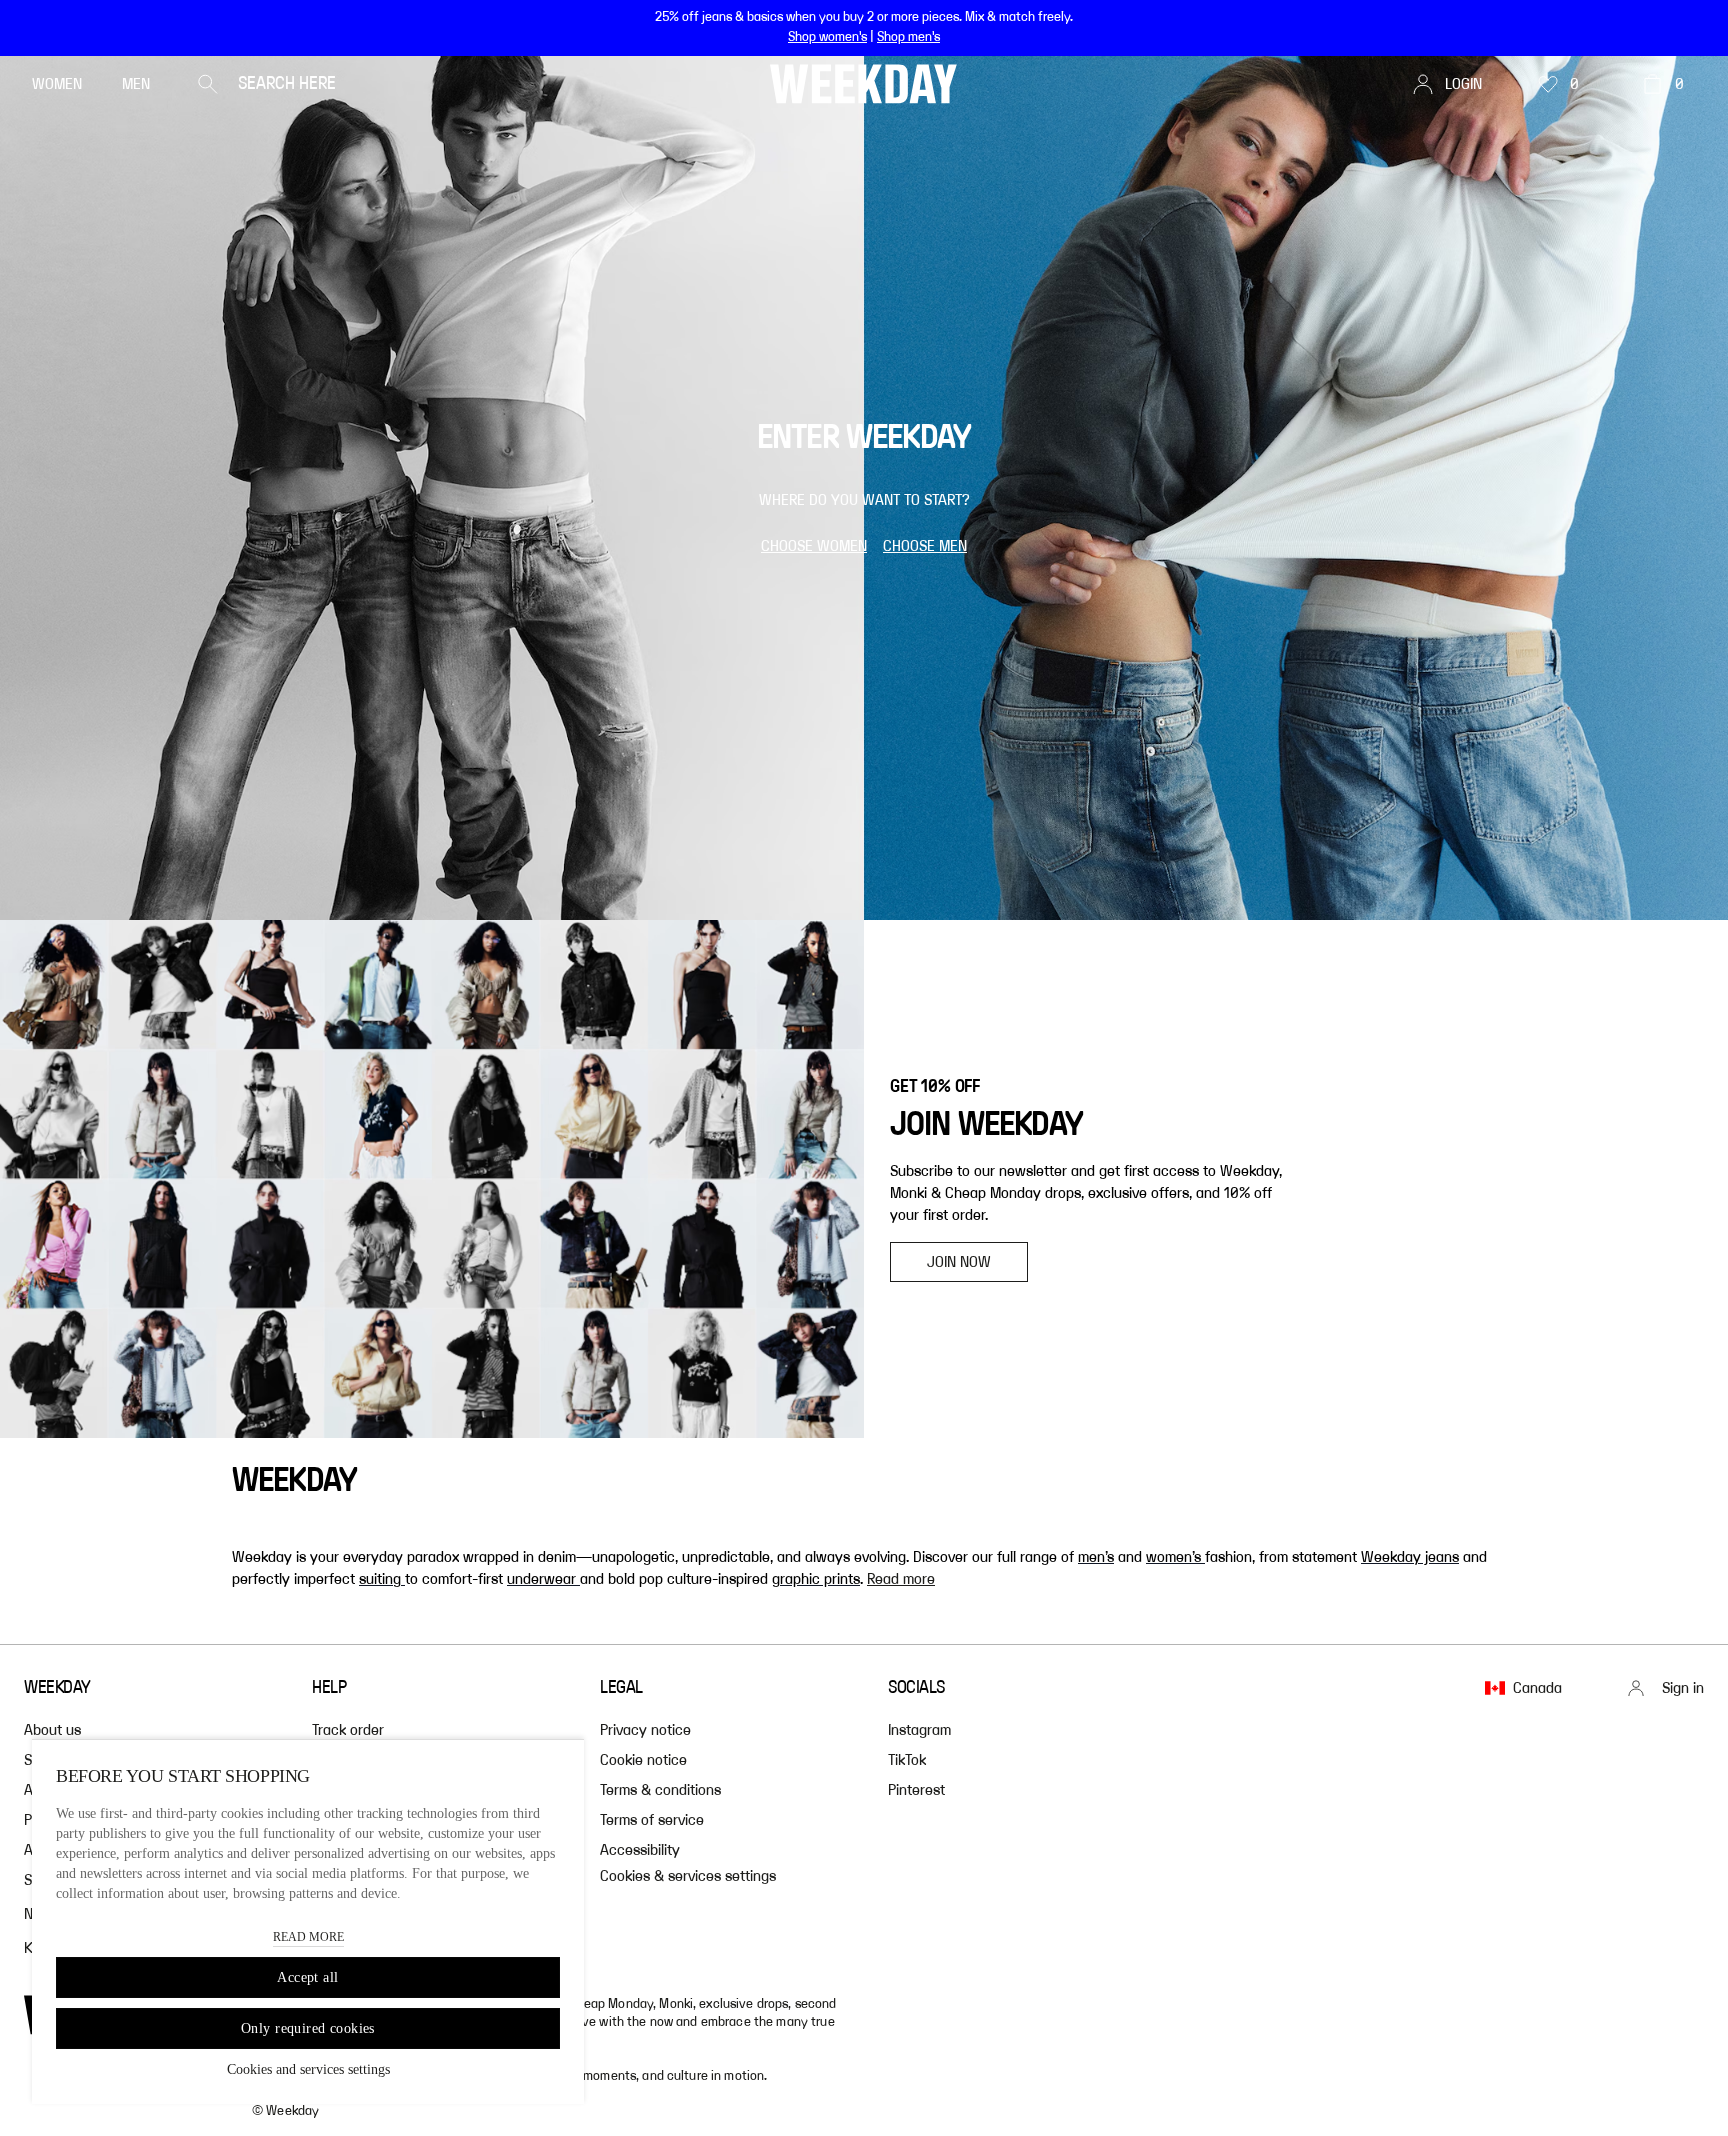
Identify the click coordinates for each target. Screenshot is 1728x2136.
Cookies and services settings (308, 2069)
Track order (348, 1730)
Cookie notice (643, 1760)
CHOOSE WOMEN (814, 546)
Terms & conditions (660, 1790)
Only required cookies (308, 2028)
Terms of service (652, 1820)
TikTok (907, 1760)
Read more (901, 1579)
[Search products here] (208, 84)
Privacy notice (645, 1730)
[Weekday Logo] (863, 84)
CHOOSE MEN (925, 546)
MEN (136, 84)
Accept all (307, 1977)
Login (1463, 84)
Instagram (919, 1730)
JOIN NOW (959, 1262)
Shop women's (827, 37)
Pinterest (916, 1790)
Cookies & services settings (688, 1876)
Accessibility (640, 1850)
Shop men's (908, 37)
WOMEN (57, 84)
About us (52, 1730)
